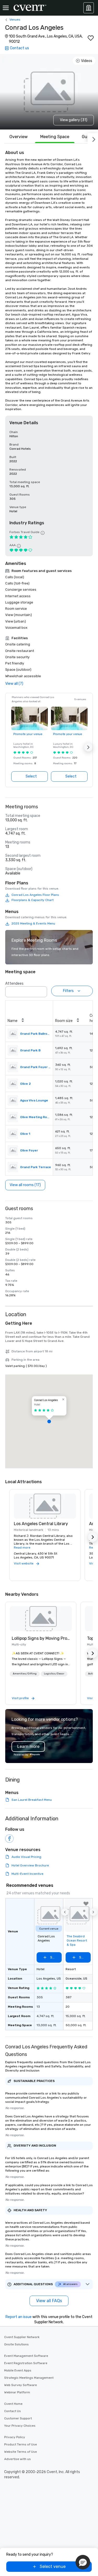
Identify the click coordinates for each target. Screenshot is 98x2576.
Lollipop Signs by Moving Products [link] (41, 1638)
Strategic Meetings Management (29, 2378)
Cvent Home (13, 2404)
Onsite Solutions (16, 2344)
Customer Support (18, 2418)
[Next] (93, 138)
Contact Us (13, 2411)
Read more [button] (22, 1548)
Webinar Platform (17, 2392)
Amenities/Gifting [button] (25, 1674)
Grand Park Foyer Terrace (36, 1067)
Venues (15, 20)
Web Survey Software (21, 2385)
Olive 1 (25, 1134)
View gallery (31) (74, 120)
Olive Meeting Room (36, 1117)
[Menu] (6, 8)
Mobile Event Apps (18, 2370)
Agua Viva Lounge (34, 1100)
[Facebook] (9, 1839)
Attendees (14, 984)
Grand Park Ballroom (36, 1034)
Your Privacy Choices (20, 2426)
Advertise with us (18, 2459)
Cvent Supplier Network (22, 2337)
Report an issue (19, 2317)
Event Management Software (26, 2356)
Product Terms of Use (21, 2444)
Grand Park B (30, 1050)
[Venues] (89, 8)
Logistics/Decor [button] (54, 1674)
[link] (41, 1619)
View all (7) (14, 684)
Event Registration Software (26, 2363)
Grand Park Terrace (36, 1167)
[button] (88, 747)
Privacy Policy (15, 2437)
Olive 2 (25, 1084)
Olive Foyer (29, 1150)
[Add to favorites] (91, 38)
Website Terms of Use (21, 2452)
